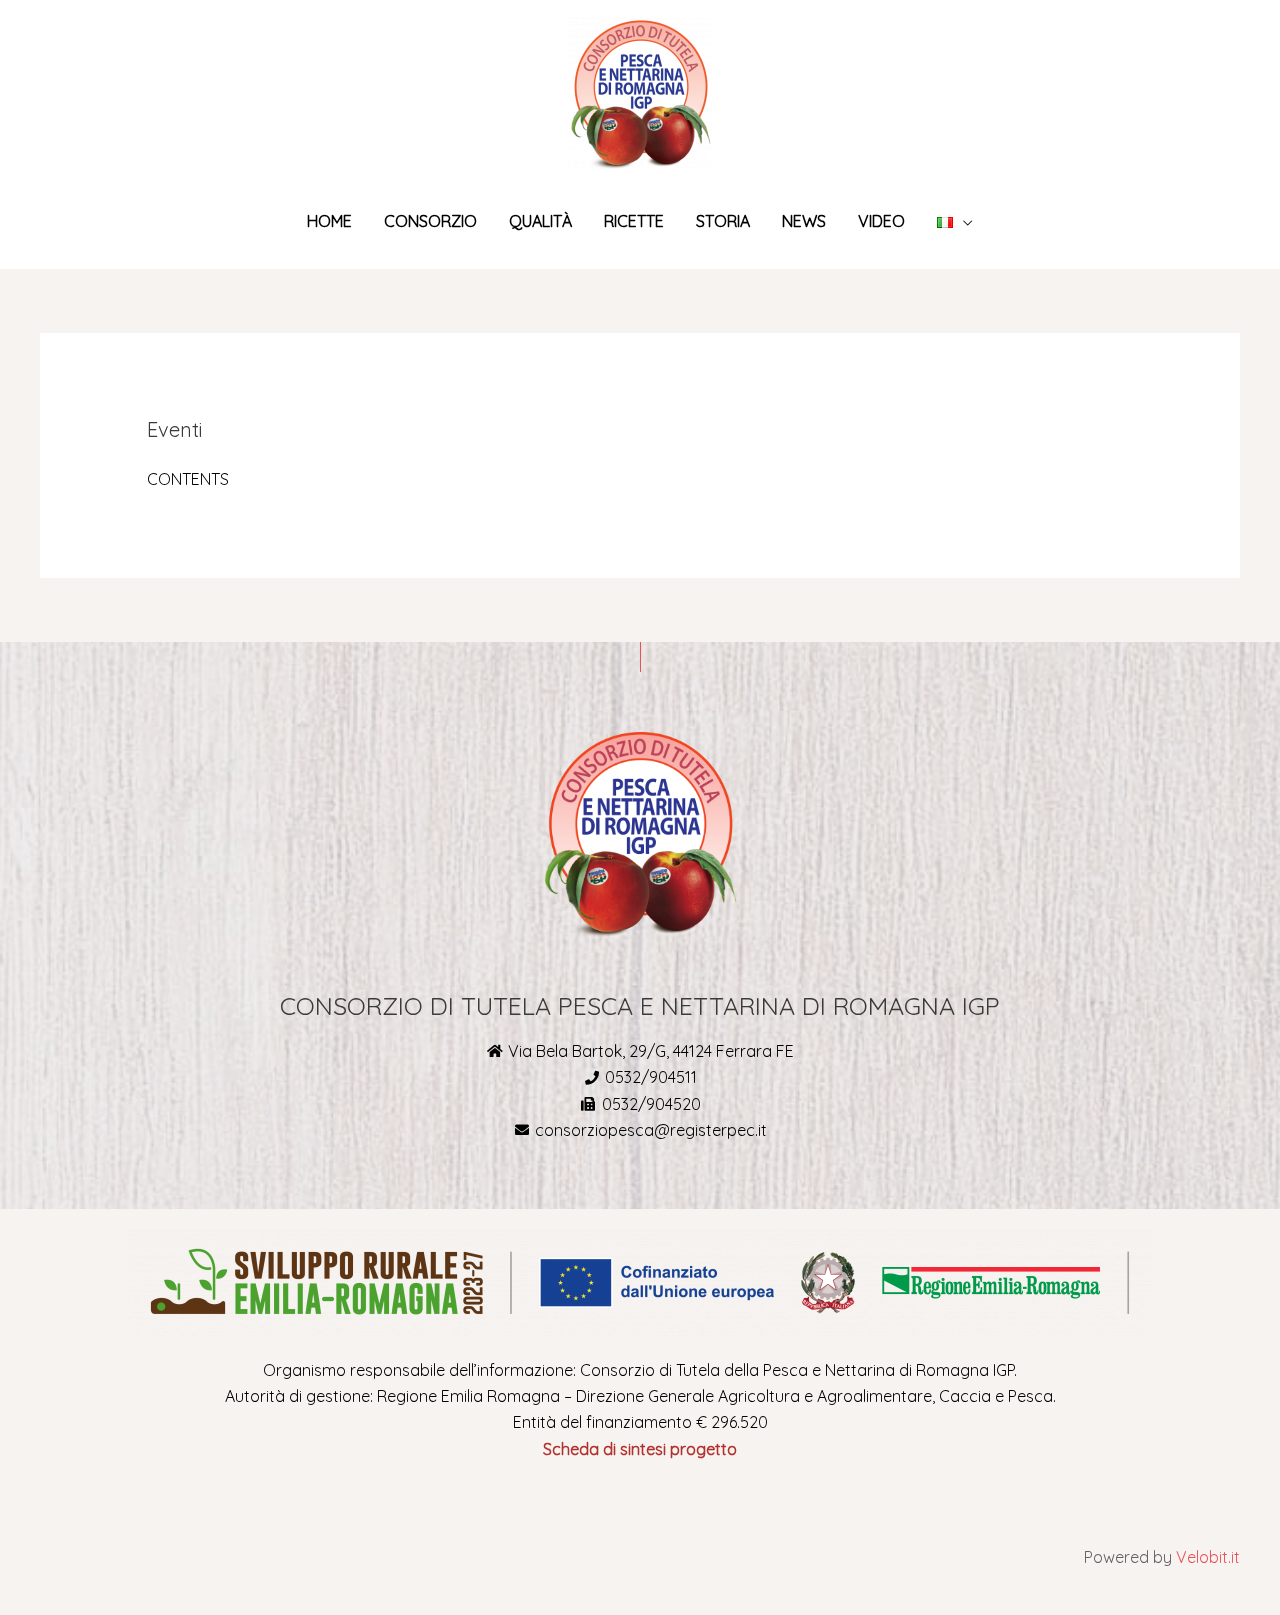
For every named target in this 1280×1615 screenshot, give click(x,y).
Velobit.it (1208, 1557)
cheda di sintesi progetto (644, 1449)
